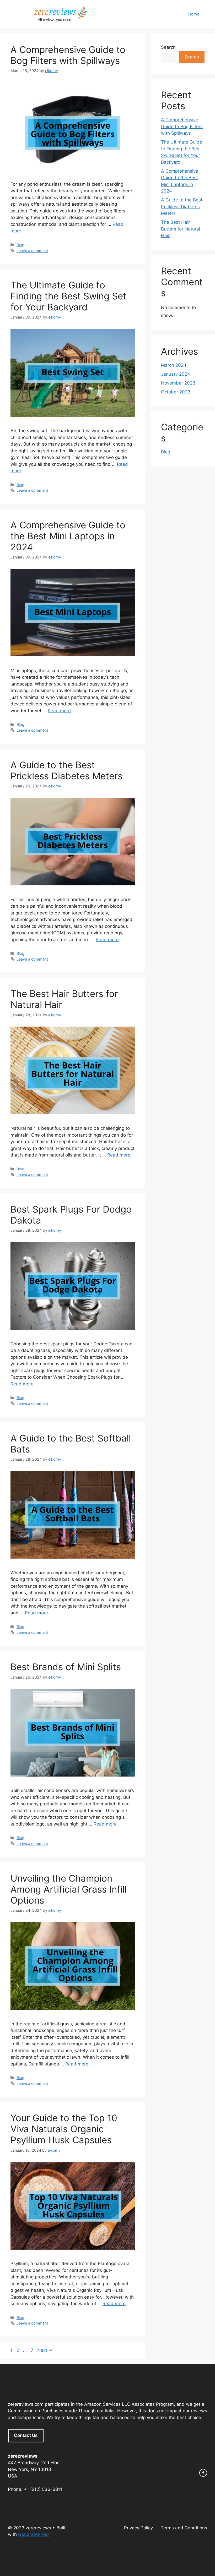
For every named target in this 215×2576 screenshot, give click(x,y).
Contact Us (26, 2435)
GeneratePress (34, 2534)
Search (168, 47)
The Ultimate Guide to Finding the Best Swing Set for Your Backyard (68, 296)
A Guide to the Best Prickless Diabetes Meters (66, 770)
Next (45, 2350)
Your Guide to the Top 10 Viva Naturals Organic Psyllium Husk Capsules (64, 2129)
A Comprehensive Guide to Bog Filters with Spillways (68, 55)
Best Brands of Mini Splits (66, 1667)
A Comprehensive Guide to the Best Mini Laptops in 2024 (68, 536)
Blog (20, 245)
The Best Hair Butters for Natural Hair (181, 229)
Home (194, 14)
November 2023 (178, 383)
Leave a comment (32, 251)
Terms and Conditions (184, 2528)
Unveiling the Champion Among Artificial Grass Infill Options (69, 1889)
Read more (59, 711)
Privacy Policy (138, 2528)
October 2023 (176, 392)
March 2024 (174, 365)
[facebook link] (203, 2473)
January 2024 (176, 374)
